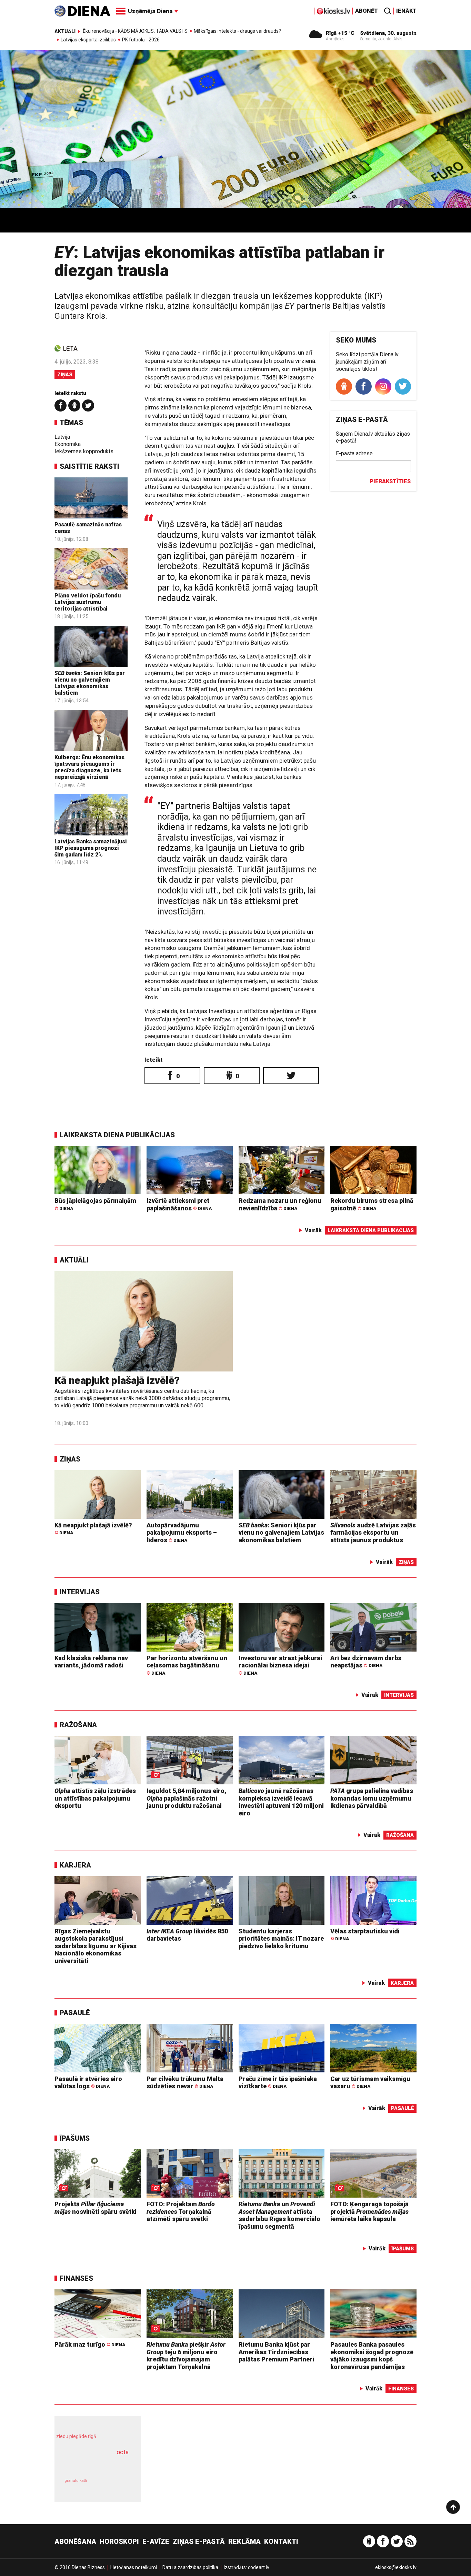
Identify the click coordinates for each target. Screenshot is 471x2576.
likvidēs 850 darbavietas (187, 1935)
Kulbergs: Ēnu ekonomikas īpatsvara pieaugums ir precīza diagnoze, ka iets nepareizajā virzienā (89, 767)
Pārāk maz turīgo (90, 2344)
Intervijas (80, 1592)
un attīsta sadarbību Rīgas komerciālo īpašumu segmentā (279, 2215)
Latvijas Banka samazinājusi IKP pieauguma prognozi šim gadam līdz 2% (91, 848)
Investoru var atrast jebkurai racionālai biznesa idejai (280, 1665)
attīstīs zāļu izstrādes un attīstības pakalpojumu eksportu (95, 1798)
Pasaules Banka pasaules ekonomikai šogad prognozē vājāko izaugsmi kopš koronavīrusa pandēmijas (372, 2356)
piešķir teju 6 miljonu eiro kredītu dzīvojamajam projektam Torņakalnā (186, 2356)
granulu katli (76, 2481)
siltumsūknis (114, 2485)
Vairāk (313, 1230)
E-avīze (156, 2542)
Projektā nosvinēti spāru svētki (96, 2208)
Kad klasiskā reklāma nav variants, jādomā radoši (91, 1662)
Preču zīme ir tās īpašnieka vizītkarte (278, 2083)
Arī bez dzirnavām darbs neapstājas (366, 1662)
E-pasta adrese (354, 453)
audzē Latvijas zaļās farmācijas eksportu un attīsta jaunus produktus (373, 1533)
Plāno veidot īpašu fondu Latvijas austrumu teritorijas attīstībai (88, 602)
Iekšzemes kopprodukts (84, 451)
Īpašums (75, 2138)
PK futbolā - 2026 (141, 40)
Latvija (62, 437)
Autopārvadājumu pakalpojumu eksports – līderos (182, 1533)
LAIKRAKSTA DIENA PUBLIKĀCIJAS (117, 1135)
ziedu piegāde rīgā (76, 2436)
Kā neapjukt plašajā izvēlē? (117, 1380)
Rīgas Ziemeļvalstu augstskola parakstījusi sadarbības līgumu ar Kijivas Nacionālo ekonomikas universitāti (96, 1946)
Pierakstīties (390, 481)
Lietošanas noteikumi (134, 2567)
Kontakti (281, 2542)
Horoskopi (119, 2542)
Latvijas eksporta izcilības (88, 40)
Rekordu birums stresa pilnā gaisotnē (372, 1204)
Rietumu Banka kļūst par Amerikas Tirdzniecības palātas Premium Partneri (276, 2352)
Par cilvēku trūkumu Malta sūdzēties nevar (185, 2083)
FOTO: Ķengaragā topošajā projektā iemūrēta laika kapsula (369, 2211)
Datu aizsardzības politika (190, 2567)
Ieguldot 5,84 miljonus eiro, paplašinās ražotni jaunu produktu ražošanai (186, 1798)
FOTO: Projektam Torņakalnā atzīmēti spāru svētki (181, 2211)
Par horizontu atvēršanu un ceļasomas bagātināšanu (187, 1665)
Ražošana (78, 1725)
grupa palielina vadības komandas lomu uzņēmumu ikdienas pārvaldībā (372, 1798)
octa (123, 2452)
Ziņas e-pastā (199, 2542)
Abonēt (367, 11)
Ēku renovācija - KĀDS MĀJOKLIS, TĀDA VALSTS (135, 31)
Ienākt (406, 11)
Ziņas (65, 375)
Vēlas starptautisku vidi (365, 1935)
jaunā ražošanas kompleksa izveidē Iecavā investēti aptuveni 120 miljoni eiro (281, 1802)
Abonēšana (75, 2542)
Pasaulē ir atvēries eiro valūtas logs (88, 2083)
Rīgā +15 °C (340, 33)
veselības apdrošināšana (91, 2464)
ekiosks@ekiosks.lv (396, 2567)
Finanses (76, 2278)
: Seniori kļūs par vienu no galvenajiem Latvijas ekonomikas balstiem (90, 683)
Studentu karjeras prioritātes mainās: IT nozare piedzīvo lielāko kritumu (281, 1939)
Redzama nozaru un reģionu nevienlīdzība (280, 1204)
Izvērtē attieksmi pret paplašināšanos (179, 1204)
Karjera (75, 1865)
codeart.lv (259, 2567)
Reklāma (244, 2542)
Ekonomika (68, 444)
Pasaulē (75, 2013)
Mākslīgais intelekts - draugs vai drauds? (237, 31)
